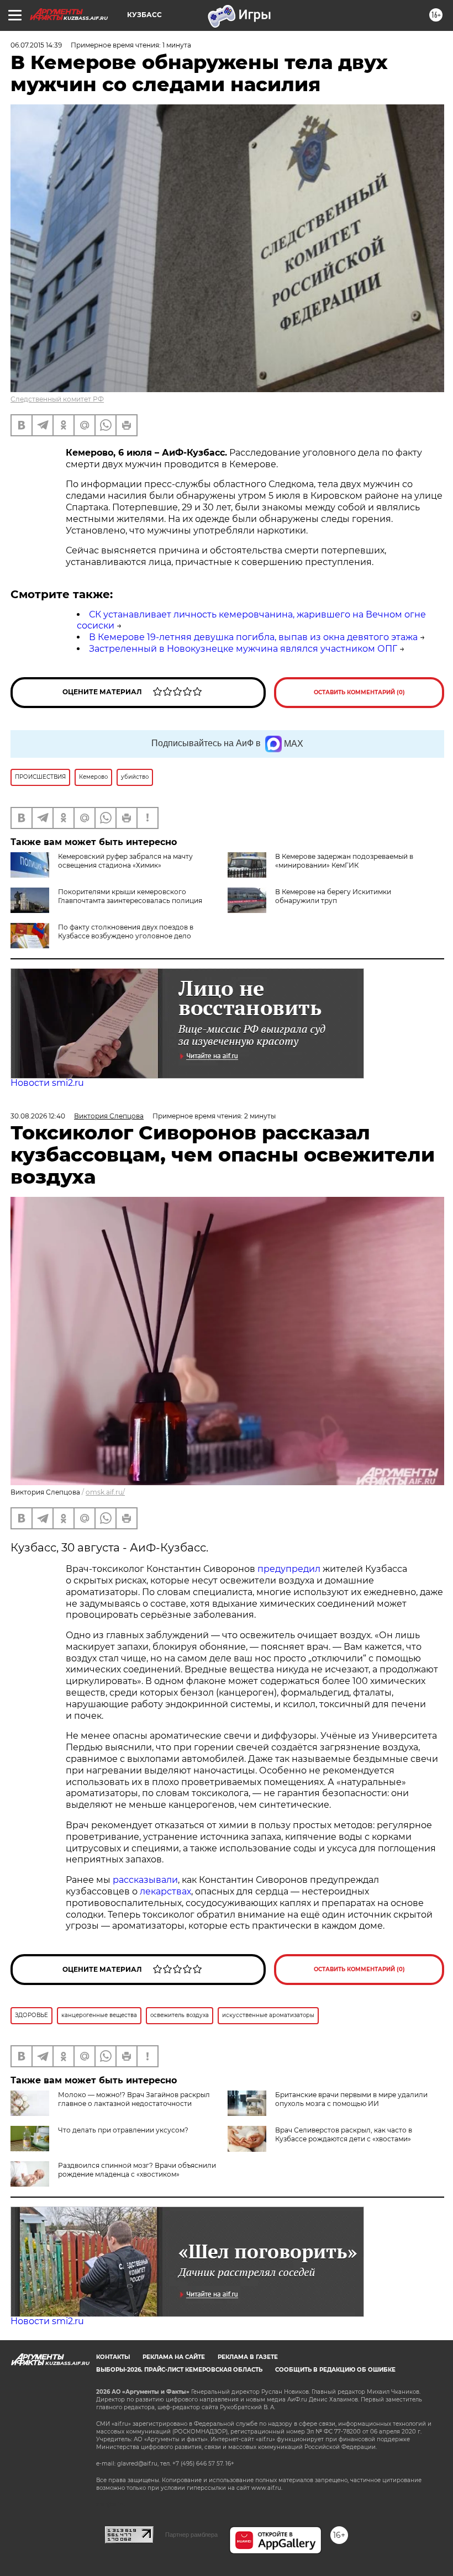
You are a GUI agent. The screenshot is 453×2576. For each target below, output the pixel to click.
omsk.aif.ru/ (105, 1492)
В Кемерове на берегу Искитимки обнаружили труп (333, 896)
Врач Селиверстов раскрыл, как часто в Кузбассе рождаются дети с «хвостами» (344, 2134)
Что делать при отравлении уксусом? (123, 2130)
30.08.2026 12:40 (38, 1116)
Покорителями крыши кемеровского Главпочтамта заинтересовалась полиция (130, 896)
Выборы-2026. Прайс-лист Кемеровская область (179, 2370)
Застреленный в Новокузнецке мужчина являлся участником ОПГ (243, 649)
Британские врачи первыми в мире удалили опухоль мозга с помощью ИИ (351, 2099)
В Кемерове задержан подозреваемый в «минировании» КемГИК (344, 861)
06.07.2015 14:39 (36, 45)
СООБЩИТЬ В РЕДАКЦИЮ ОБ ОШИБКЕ (335, 2370)
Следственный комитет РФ (57, 399)
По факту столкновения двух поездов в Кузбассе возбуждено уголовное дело (126, 931)
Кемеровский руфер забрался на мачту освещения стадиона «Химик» (125, 861)
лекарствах (165, 1891)
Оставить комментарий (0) (359, 692)
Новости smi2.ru (47, 1083)
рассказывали (145, 1880)
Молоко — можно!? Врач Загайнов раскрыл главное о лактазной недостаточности (134, 2099)
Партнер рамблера (191, 2535)
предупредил (289, 1569)
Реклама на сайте (174, 2357)
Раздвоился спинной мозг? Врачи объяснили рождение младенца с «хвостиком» (137, 2170)
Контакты (113, 2357)
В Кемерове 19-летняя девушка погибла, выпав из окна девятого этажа (253, 637)
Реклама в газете (248, 2357)
